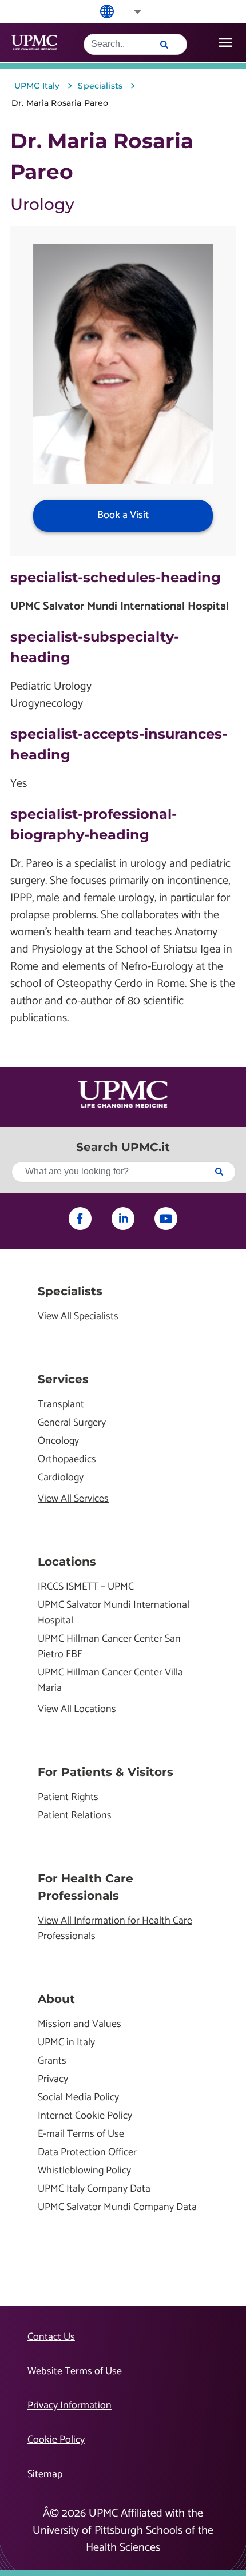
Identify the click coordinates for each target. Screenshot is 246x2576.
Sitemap (45, 2474)
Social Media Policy (78, 2098)
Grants (52, 2061)
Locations (67, 1562)
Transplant (61, 1405)
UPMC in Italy (66, 2043)
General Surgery (72, 1423)
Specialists (70, 1291)
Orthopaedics (67, 1460)
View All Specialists (78, 1317)
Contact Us (51, 2337)
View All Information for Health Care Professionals (115, 1929)
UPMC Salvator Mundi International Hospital (114, 1613)
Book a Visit (123, 515)
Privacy (53, 2079)
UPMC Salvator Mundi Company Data (117, 2207)
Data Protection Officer (87, 2153)
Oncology (58, 1441)
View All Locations (77, 1709)
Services (63, 1379)
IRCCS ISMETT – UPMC (86, 1587)
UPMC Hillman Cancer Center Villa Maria (110, 1681)
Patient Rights (68, 1797)
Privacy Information (70, 2406)
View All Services (73, 1499)
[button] (130, 12)
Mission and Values (80, 2024)
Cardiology (61, 1478)
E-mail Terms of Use (81, 2134)
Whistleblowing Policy (84, 2171)
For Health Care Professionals (86, 1887)
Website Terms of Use (75, 2371)
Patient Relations (75, 1816)
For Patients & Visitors (106, 1772)
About (56, 1999)
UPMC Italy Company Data (94, 2189)
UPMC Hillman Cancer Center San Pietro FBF (109, 1647)
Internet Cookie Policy (85, 2116)
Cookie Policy (56, 2440)
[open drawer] (226, 43)
